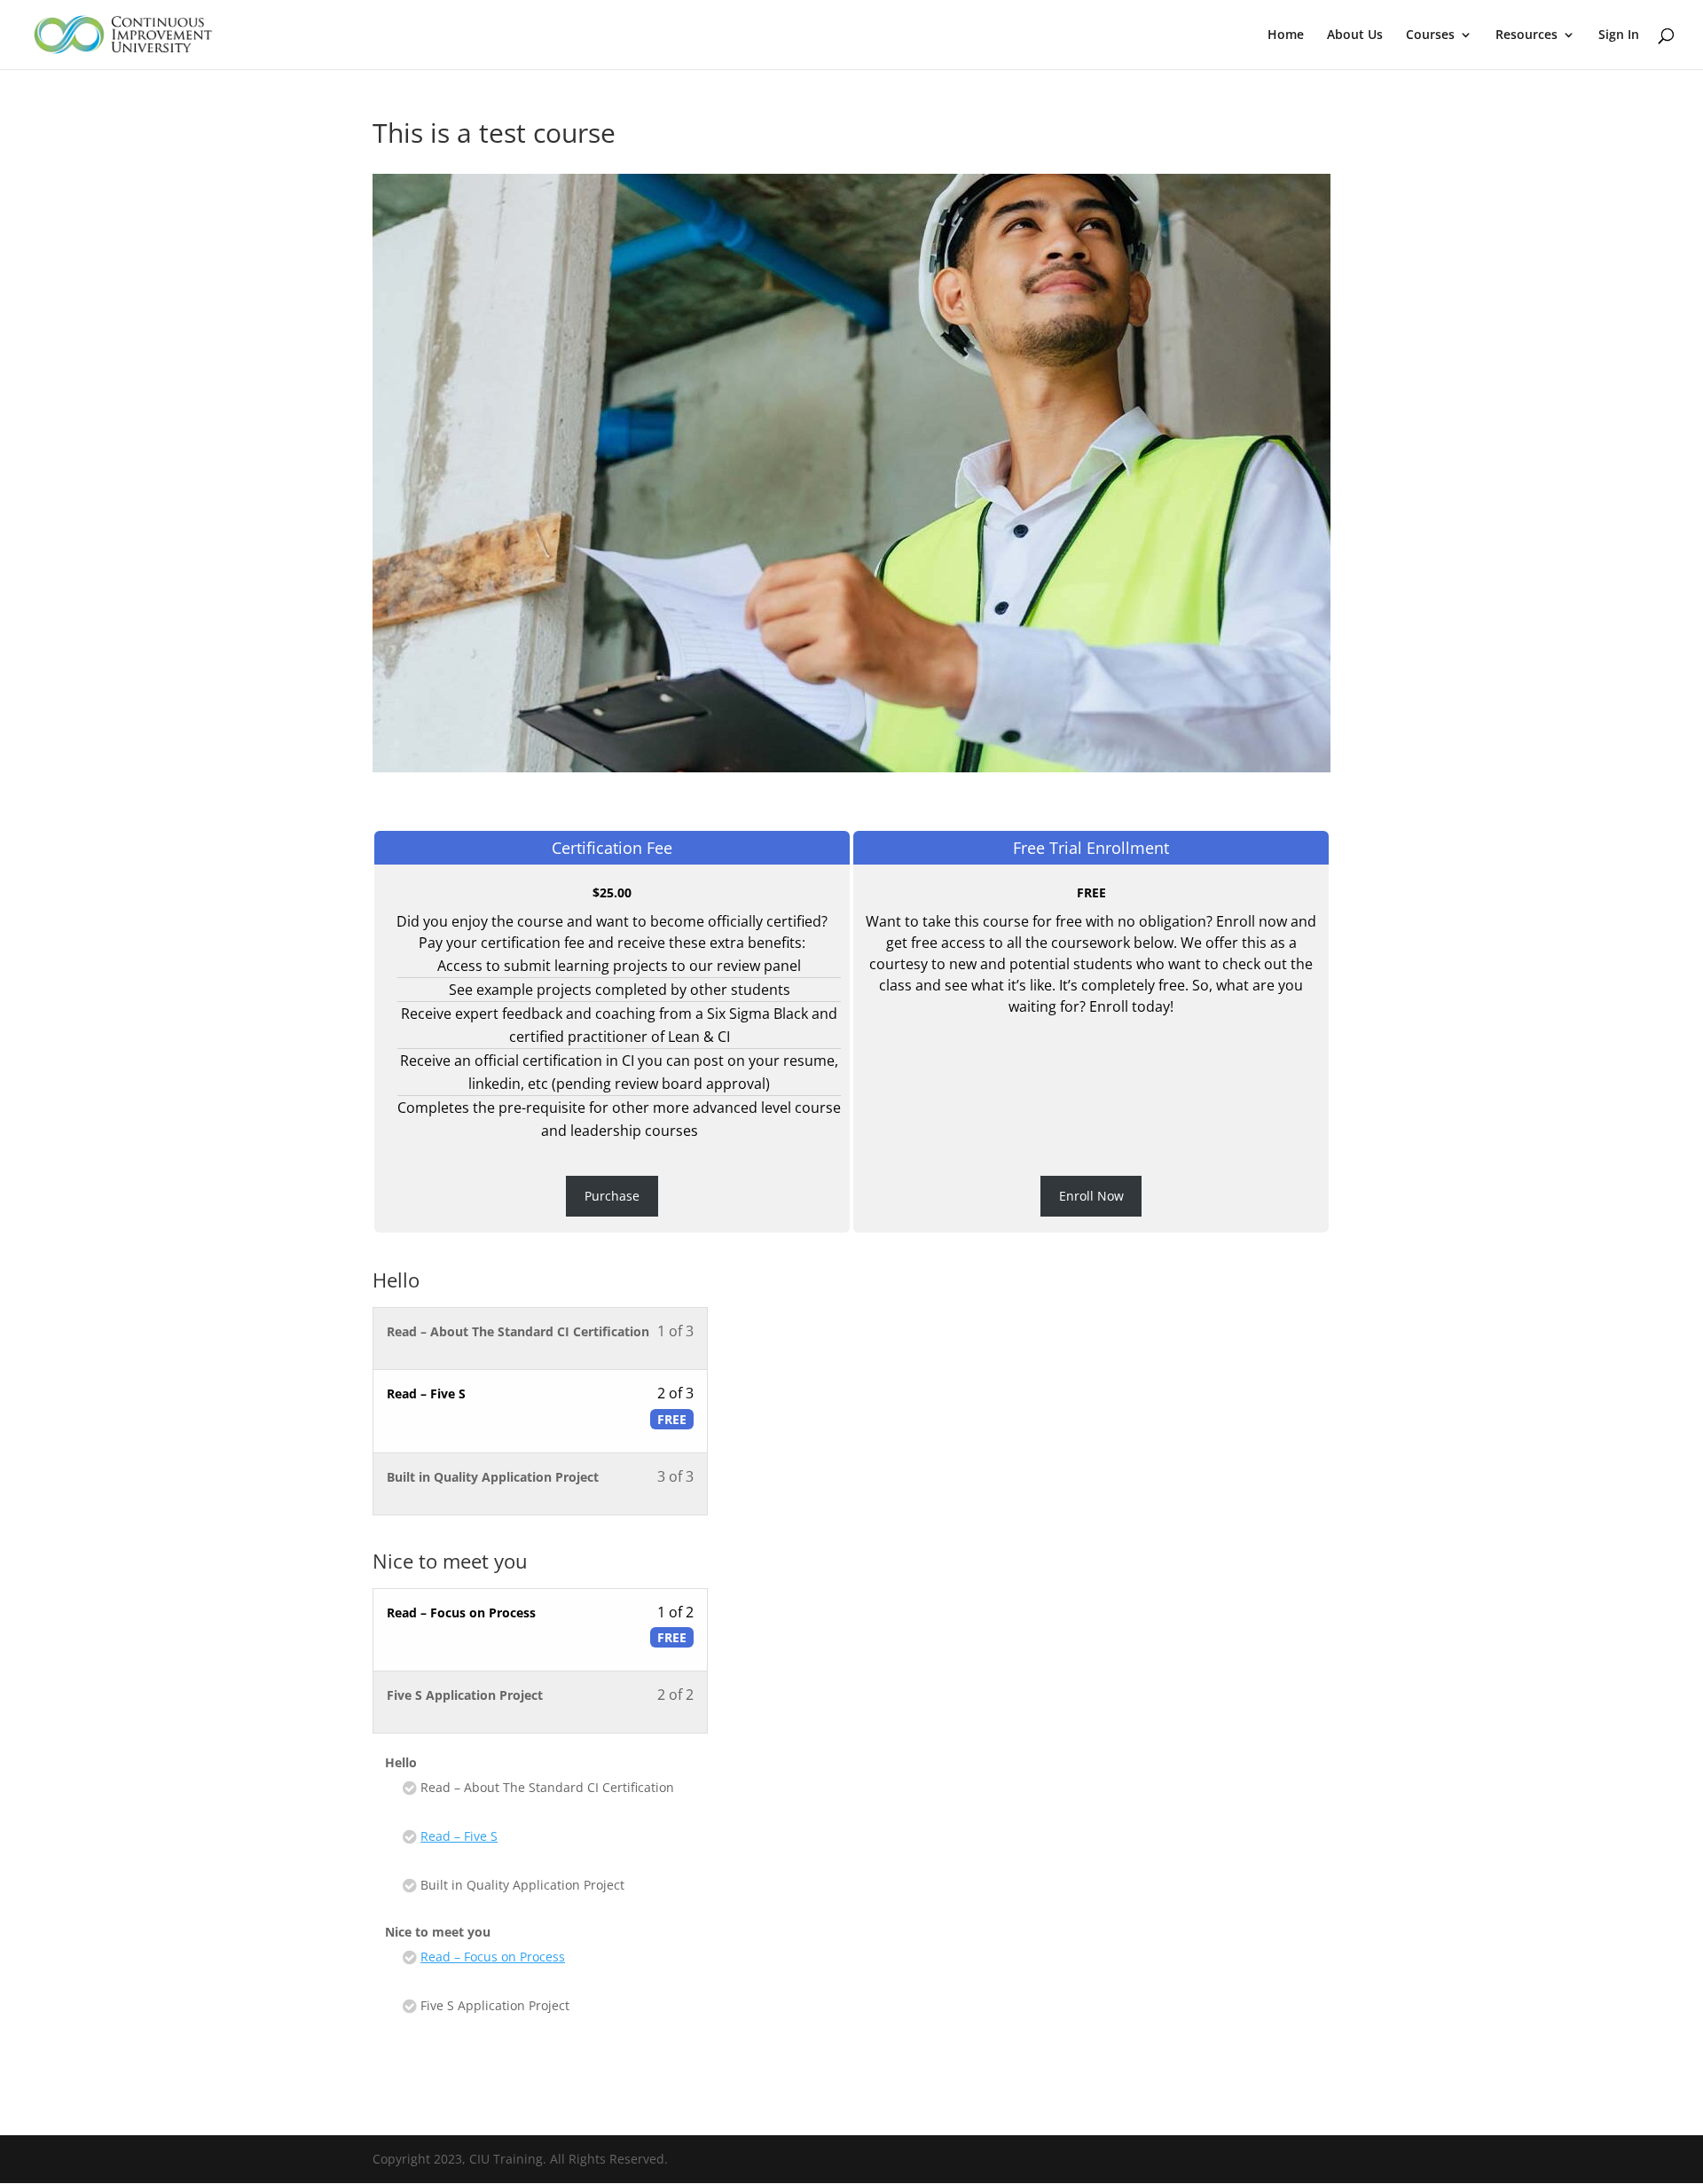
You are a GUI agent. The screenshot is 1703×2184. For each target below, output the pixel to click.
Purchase (612, 1196)
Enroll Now (1091, 1196)
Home (1286, 35)
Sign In (1619, 35)
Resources (1526, 35)
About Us (1355, 35)
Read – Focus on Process (493, 1957)
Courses (1430, 35)
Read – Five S (459, 1836)
